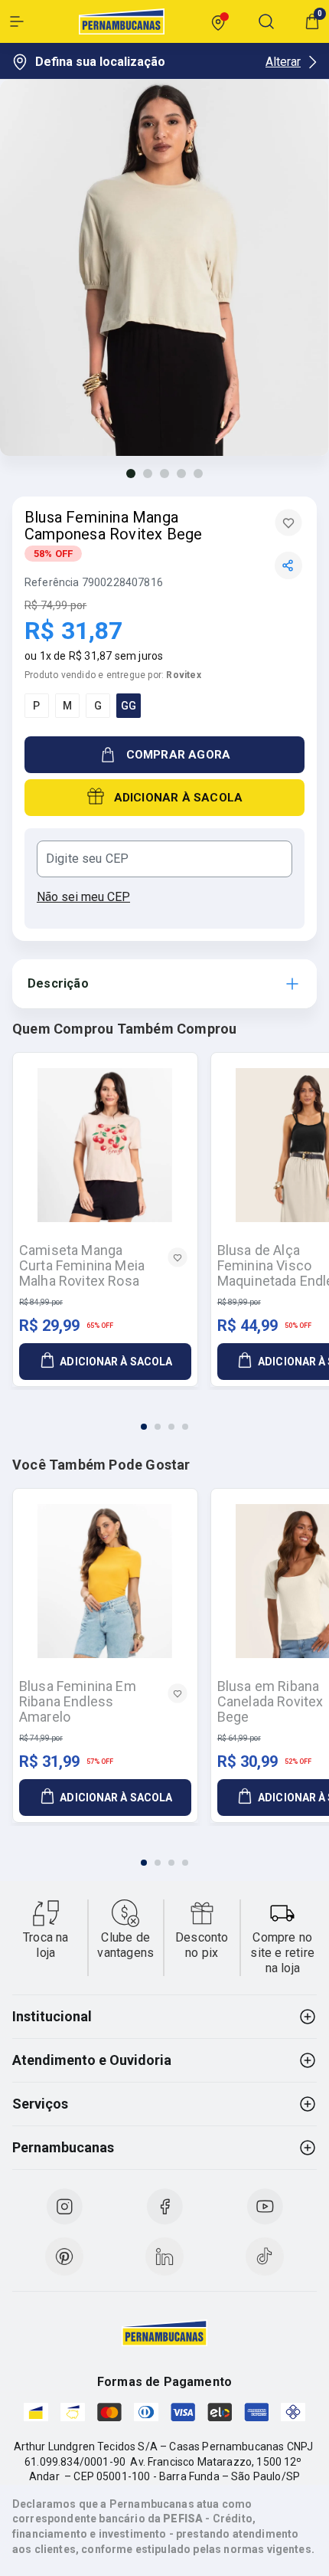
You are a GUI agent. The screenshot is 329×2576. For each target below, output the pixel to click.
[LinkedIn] (164, 2256)
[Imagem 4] (181, 474)
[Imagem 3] (164, 474)
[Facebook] (164, 2207)
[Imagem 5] (198, 474)
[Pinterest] (64, 2256)
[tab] (144, 1427)
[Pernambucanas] (122, 21)
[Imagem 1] (131, 474)
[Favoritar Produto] (288, 523)
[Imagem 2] (148, 474)
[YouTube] (265, 2207)
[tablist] (164, 1417)
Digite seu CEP (87, 859)
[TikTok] (265, 2256)
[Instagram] (64, 2207)
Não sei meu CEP (83, 897)
